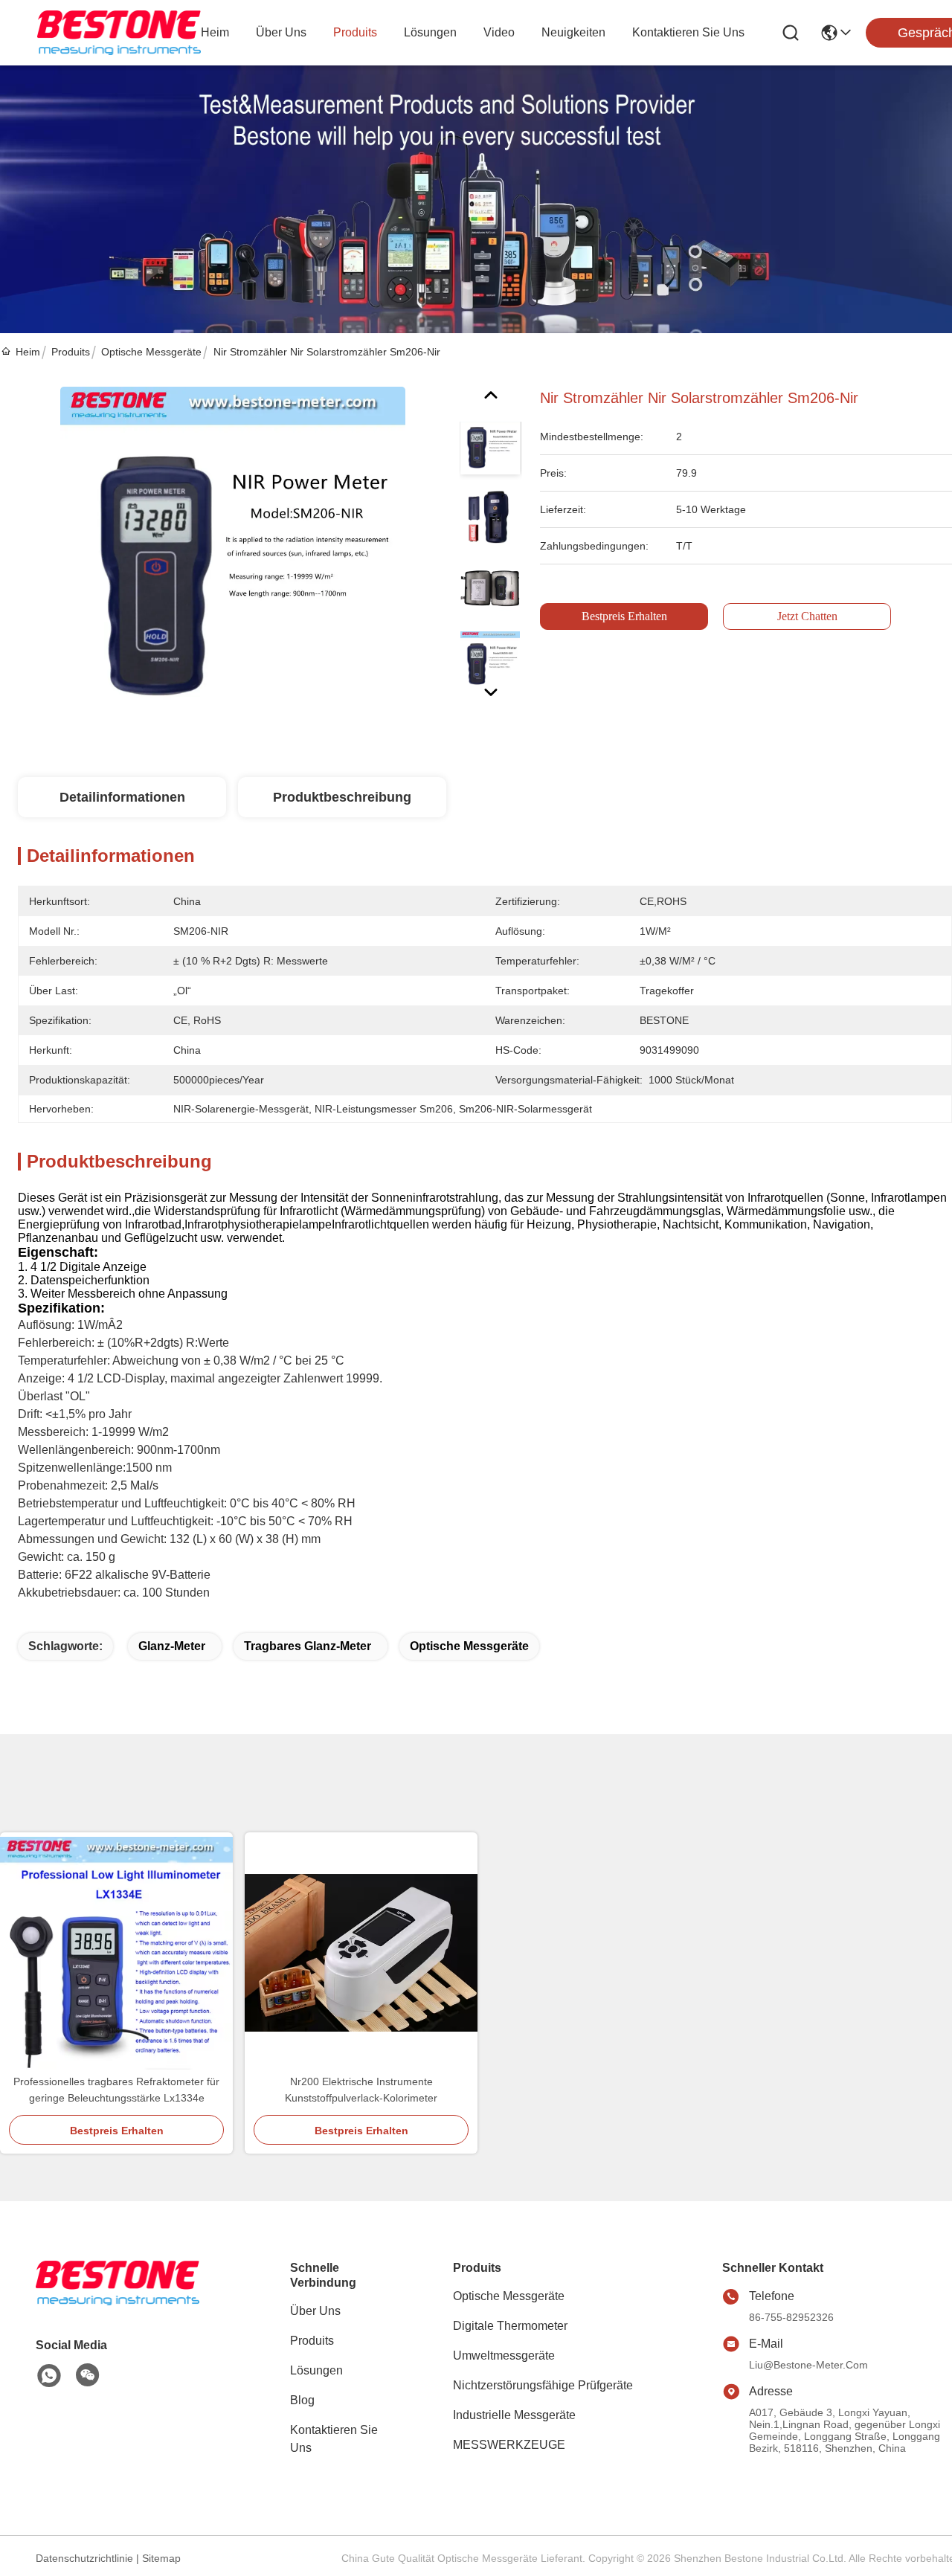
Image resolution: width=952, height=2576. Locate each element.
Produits (71, 352)
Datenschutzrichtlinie (84, 2558)
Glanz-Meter (172, 1646)
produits (355, 32)
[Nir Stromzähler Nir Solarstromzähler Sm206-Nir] (232, 558)
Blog (302, 2400)
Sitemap (161, 2558)
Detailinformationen (122, 797)
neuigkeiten (573, 32)
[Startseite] (118, 2301)
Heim (215, 32)
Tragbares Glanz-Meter (308, 1646)
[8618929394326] (49, 2376)
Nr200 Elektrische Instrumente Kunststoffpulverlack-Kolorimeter (361, 2090)
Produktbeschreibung (342, 797)
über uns (281, 32)
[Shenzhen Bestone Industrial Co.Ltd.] (119, 33)
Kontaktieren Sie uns (334, 2439)
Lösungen (316, 2370)
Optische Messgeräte (151, 352)
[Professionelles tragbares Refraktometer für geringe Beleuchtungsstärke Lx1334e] (116, 1953)
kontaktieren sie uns (688, 32)
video (499, 32)
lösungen (430, 32)
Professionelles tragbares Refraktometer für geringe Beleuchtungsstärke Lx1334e (116, 2090)
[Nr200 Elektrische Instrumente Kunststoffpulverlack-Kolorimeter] (361, 1953)
